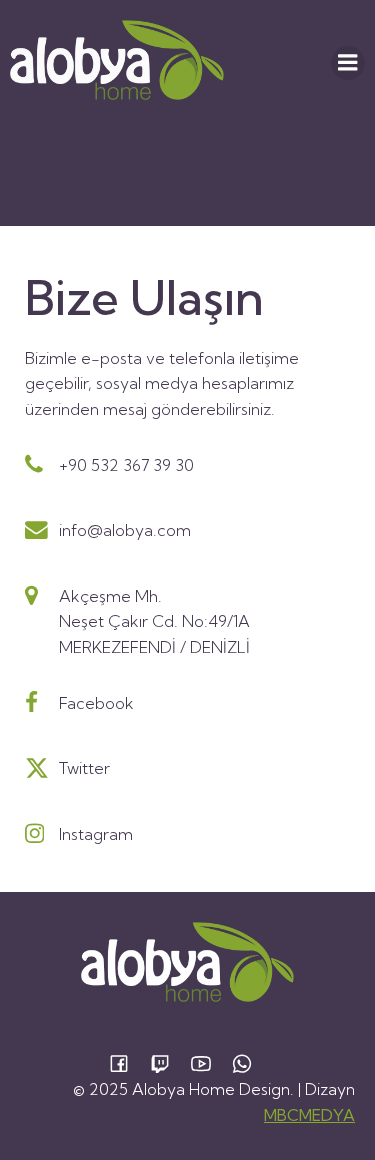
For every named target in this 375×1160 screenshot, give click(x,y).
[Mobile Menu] (348, 63)
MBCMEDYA (309, 1115)
